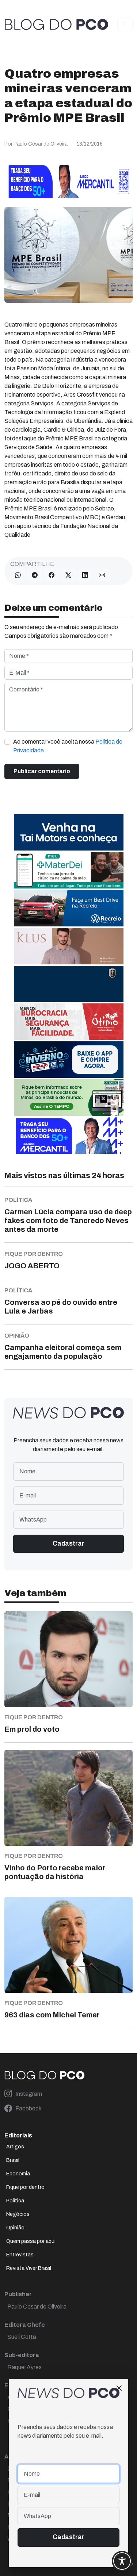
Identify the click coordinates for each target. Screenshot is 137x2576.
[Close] (119, 2388)
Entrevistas (20, 2255)
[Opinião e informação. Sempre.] (56, 24)
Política (15, 2201)
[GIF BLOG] (69, 1021)
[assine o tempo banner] (69, 1097)
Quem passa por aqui (31, 2241)
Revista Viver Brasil (29, 2268)
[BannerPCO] (69, 946)
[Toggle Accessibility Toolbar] (122, 2561)
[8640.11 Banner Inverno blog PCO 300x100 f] (69, 1059)
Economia (18, 2174)
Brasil (13, 2160)
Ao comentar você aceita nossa (68, 746)
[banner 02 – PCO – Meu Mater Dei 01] (69, 870)
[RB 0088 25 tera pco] (69, 908)
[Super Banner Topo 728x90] (68, 181)
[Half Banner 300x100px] (69, 1135)
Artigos (15, 2147)
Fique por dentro (25, 2187)
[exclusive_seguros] (69, 984)
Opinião (15, 2228)
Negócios (18, 2214)
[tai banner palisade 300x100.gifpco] (69, 832)
